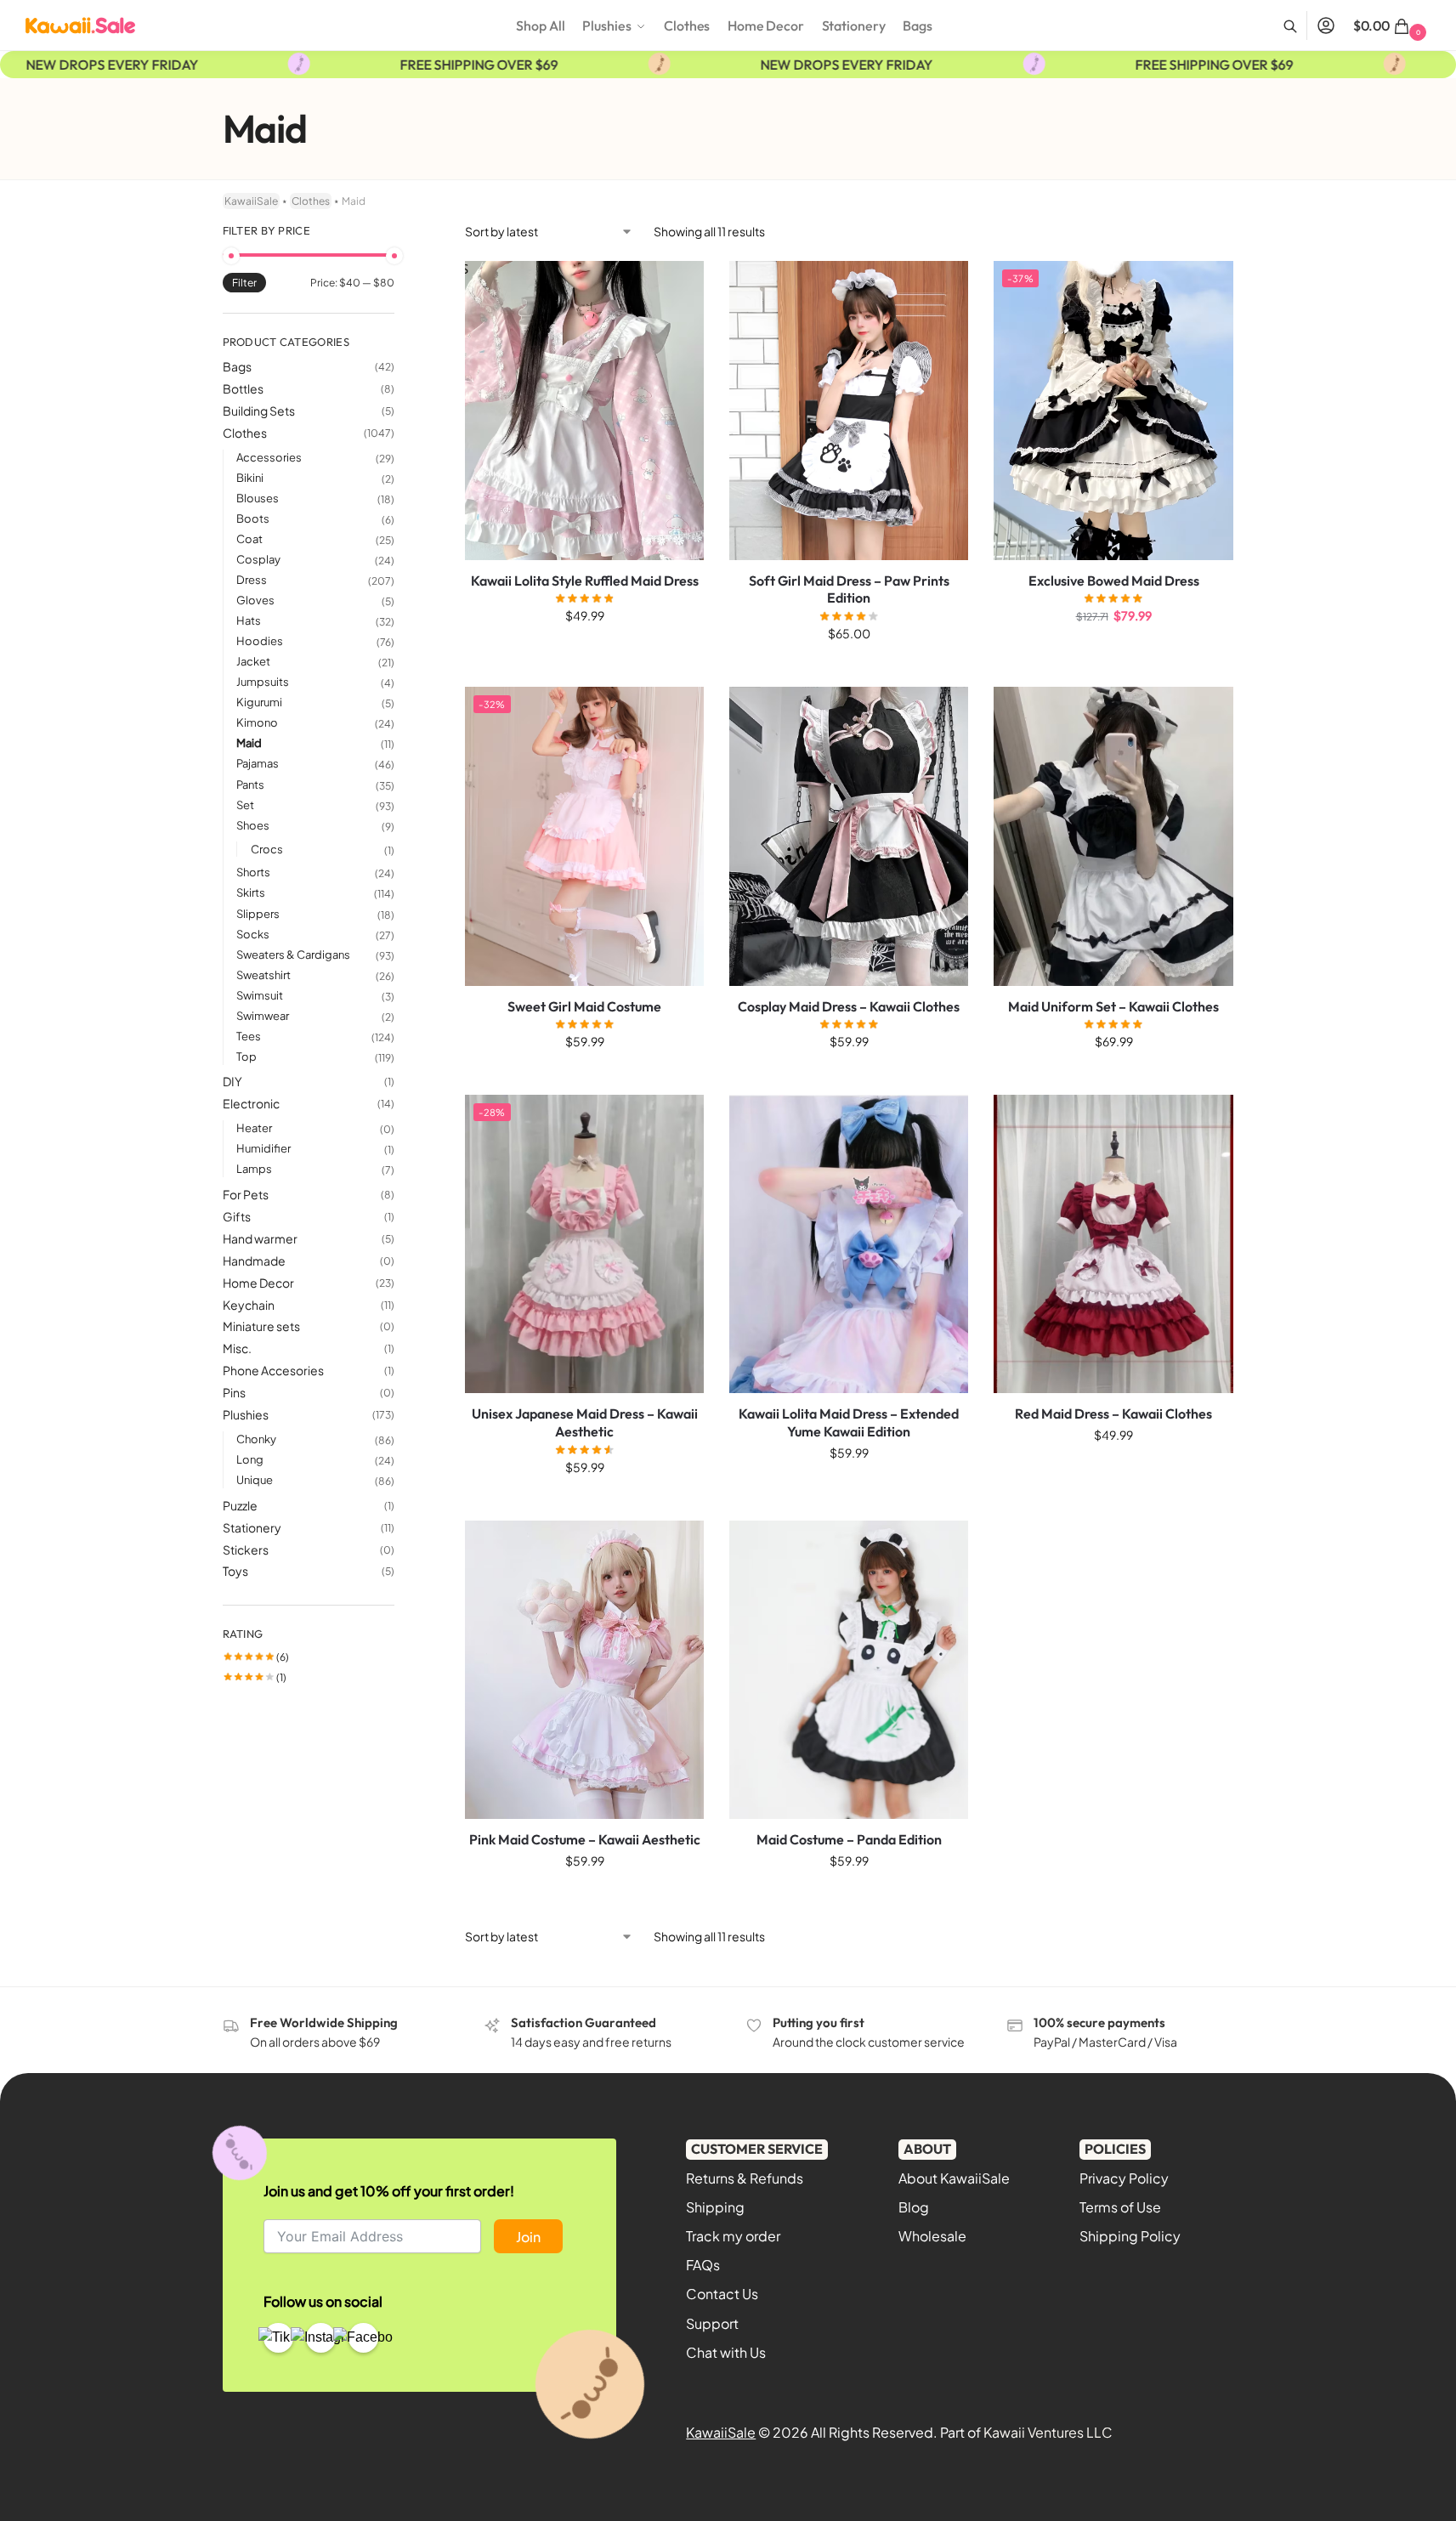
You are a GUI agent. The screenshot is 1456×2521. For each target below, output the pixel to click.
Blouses (258, 498)
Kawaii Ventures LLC (1048, 2432)
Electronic (251, 1103)
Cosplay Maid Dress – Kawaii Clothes (849, 1006)
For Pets (246, 1194)
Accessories (269, 457)
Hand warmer (260, 1238)
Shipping (715, 2207)
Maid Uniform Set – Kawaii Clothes (1113, 1006)
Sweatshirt (263, 975)
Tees (249, 1036)
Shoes (253, 825)
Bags (237, 366)
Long (250, 1459)
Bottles (243, 388)
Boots (253, 518)
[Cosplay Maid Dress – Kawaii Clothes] (849, 836)
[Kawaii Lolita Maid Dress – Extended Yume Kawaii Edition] (849, 1244)
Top (246, 1057)
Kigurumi (259, 702)
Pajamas (258, 763)
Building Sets (259, 411)
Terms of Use (1120, 2207)
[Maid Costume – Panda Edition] (849, 1670)
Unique (255, 1480)
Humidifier (263, 1148)
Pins (234, 1392)
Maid (249, 743)
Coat (249, 539)
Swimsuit (260, 995)
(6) (256, 1657)
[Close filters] (399, 232)
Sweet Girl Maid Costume (584, 1006)
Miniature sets (261, 1326)
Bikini (250, 478)
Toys (235, 1571)
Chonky (256, 1439)
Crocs (267, 849)
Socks (253, 934)
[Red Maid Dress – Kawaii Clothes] (1113, 1244)
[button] (1392, 25)
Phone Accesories (273, 1370)
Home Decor (258, 1283)
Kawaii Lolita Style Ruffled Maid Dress (585, 581)
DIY (232, 1081)
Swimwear (263, 1016)
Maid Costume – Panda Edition (849, 1839)
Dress (252, 580)
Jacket (253, 661)
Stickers (246, 1549)
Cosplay (258, 559)
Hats (249, 620)
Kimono (257, 722)
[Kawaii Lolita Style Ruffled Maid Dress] (584, 410)
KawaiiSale (251, 201)
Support (712, 2323)
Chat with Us (726, 2352)
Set (245, 805)
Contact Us (722, 2294)
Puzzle (240, 1505)
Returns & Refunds (745, 2178)
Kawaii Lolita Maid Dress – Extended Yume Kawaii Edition (849, 1422)
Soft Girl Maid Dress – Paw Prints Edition (849, 589)
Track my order (733, 2236)
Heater (254, 1128)
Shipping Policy (1130, 2236)
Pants (250, 785)
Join (528, 2237)
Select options (584, 652)
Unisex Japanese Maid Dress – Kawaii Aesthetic (585, 1422)
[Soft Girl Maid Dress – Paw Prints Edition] (849, 410)
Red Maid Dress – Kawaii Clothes (1113, 1413)
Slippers (258, 914)
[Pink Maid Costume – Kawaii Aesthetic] (584, 1670)
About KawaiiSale (954, 2178)
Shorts (253, 872)
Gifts (237, 1216)
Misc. (237, 1348)
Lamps (254, 1169)
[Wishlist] (678, 286)
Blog (914, 2207)
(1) (255, 1677)
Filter (244, 283)
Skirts (251, 892)
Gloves (255, 600)
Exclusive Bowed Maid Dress (1114, 581)
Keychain (249, 1305)
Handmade (254, 1260)
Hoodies (260, 641)
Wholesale (932, 2236)
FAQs (703, 2265)
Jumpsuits (263, 682)
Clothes (311, 201)
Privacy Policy (1124, 2178)
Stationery (252, 1527)
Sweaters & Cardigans (293, 955)
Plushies (246, 1414)
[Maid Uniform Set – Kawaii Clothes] (1113, 836)
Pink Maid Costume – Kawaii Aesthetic (585, 1839)
